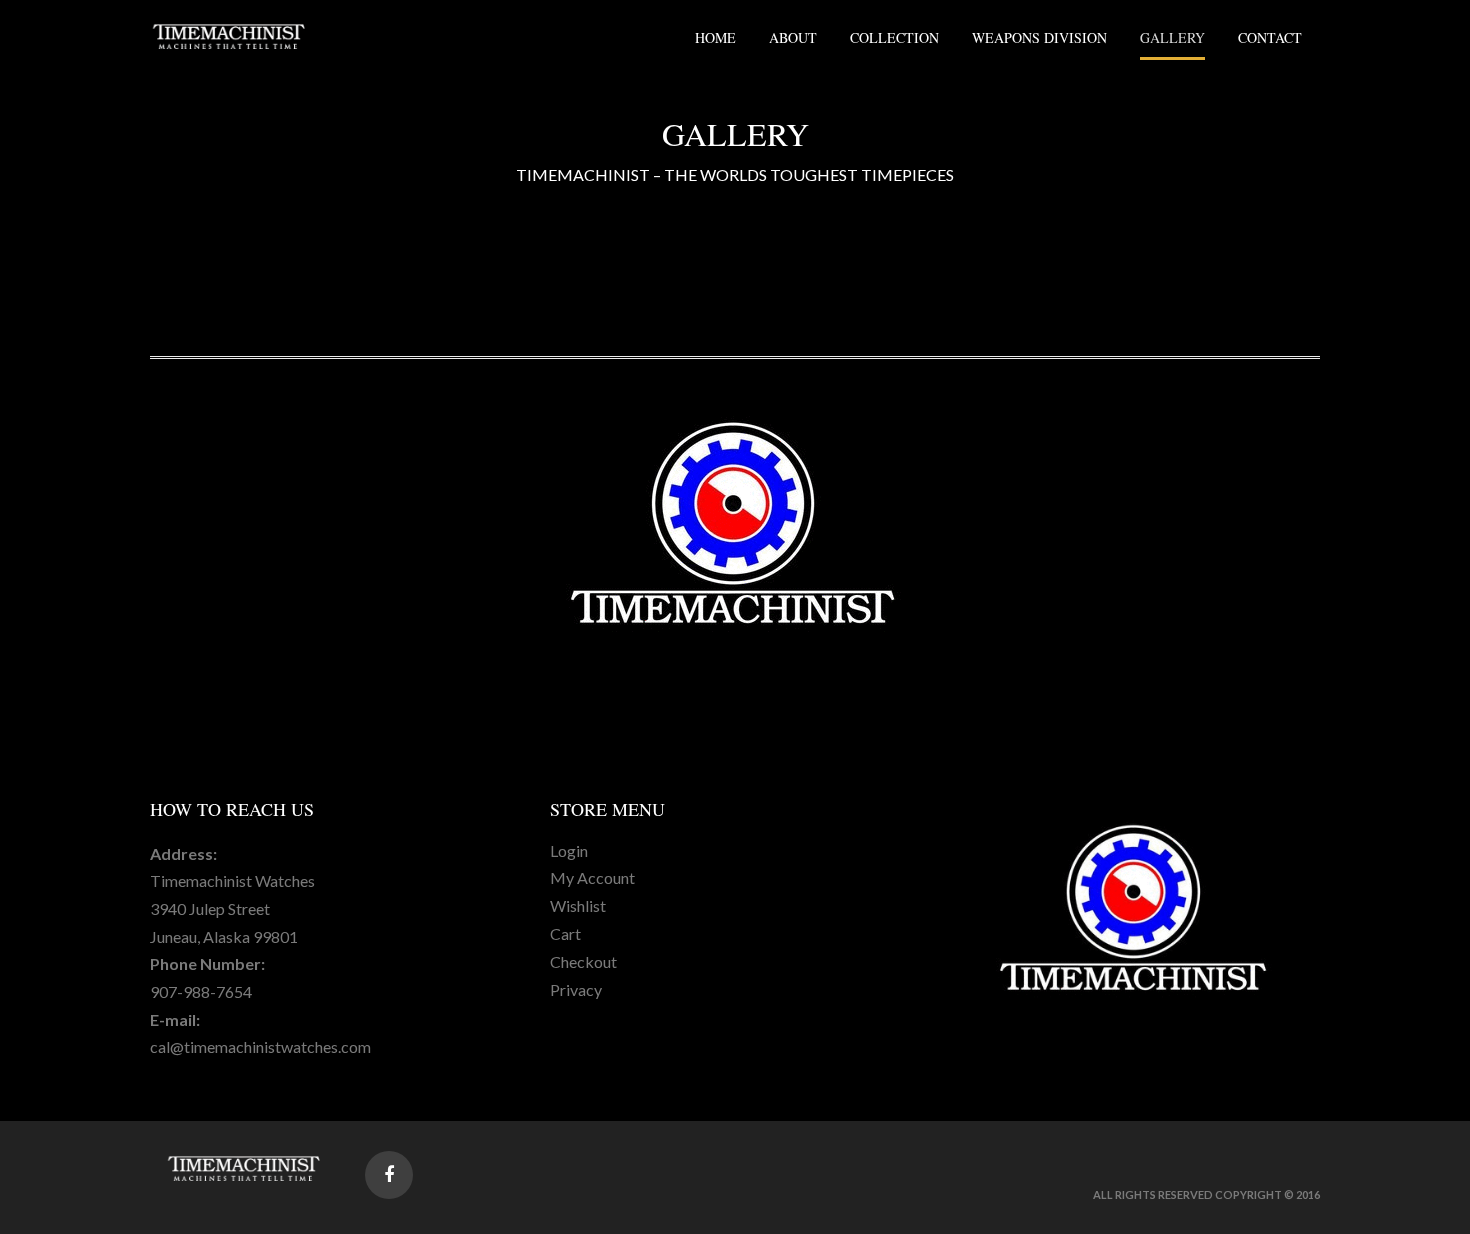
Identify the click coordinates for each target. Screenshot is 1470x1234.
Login (569, 850)
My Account (592, 877)
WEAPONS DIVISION (1039, 37)
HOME (715, 37)
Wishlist (578, 905)
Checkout (583, 961)
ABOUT (793, 37)
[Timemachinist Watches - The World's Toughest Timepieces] (230, 35)
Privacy (576, 989)
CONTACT (1270, 37)
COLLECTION (894, 37)
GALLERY (1172, 37)
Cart (565, 933)
